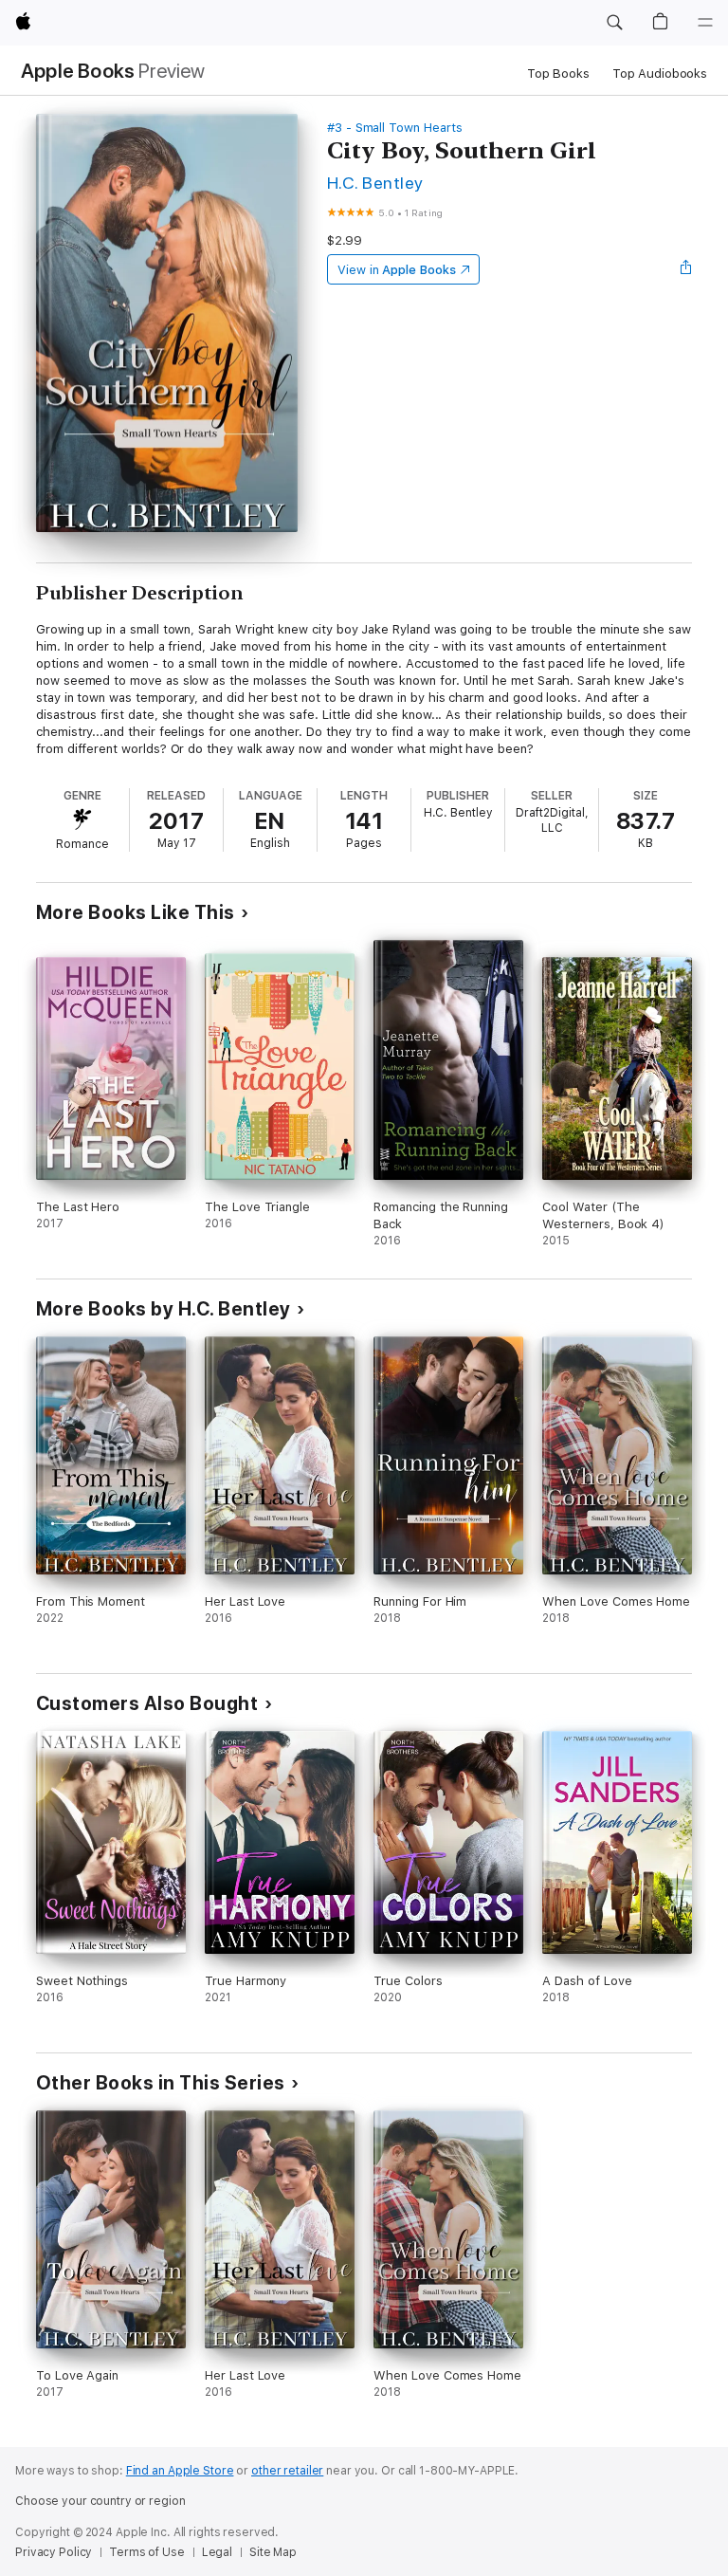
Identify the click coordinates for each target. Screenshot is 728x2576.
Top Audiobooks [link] (660, 74)
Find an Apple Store (180, 2471)
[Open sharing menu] (686, 269)
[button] (614, 23)
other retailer (287, 2471)
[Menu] (705, 23)
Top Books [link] (558, 74)
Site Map (273, 2552)
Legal (217, 2552)
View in (397, 270)
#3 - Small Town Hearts (395, 128)
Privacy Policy (54, 2552)
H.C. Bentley (375, 183)
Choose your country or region (100, 2501)
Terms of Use (147, 2552)
